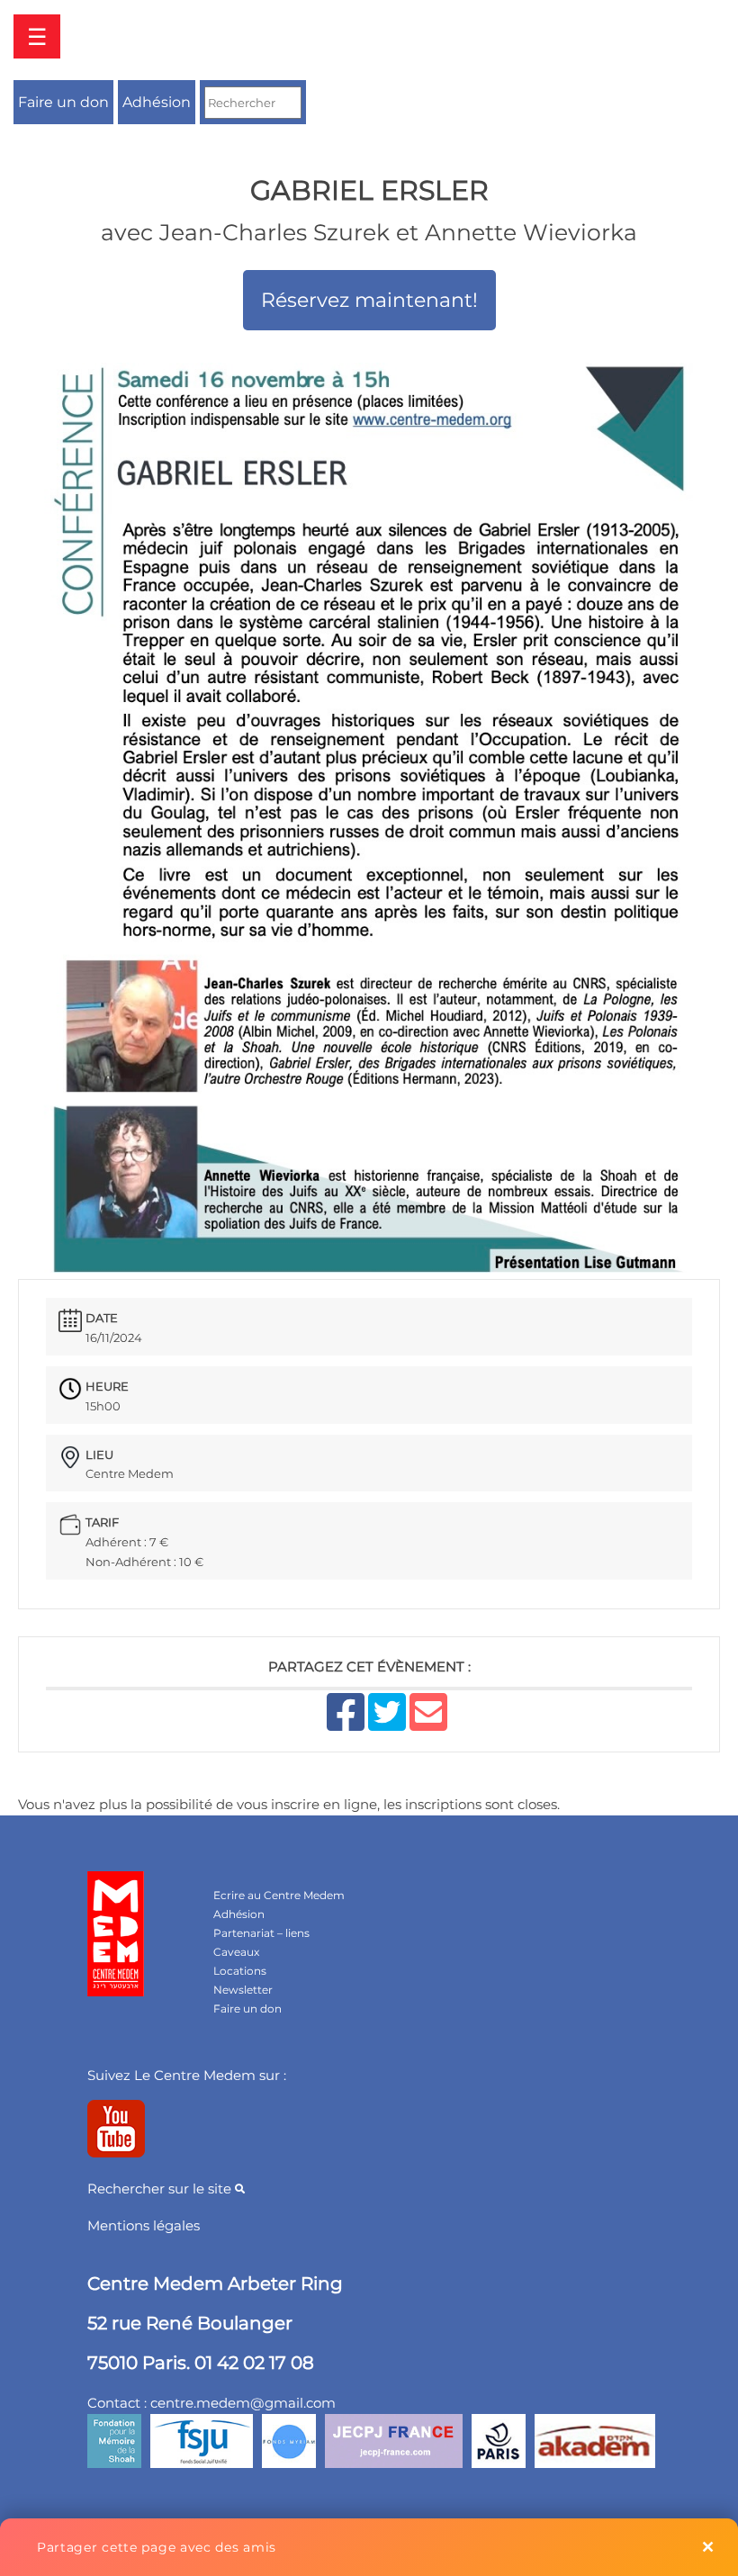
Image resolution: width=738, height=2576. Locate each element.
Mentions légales (144, 2225)
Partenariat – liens (261, 1933)
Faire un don (63, 102)
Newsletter (243, 1990)
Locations (240, 1971)
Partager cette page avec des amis (157, 2547)
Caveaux (236, 1952)
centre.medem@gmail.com (243, 2403)
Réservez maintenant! (369, 300)
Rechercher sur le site (161, 2189)
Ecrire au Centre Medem (279, 1895)
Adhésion (157, 102)
